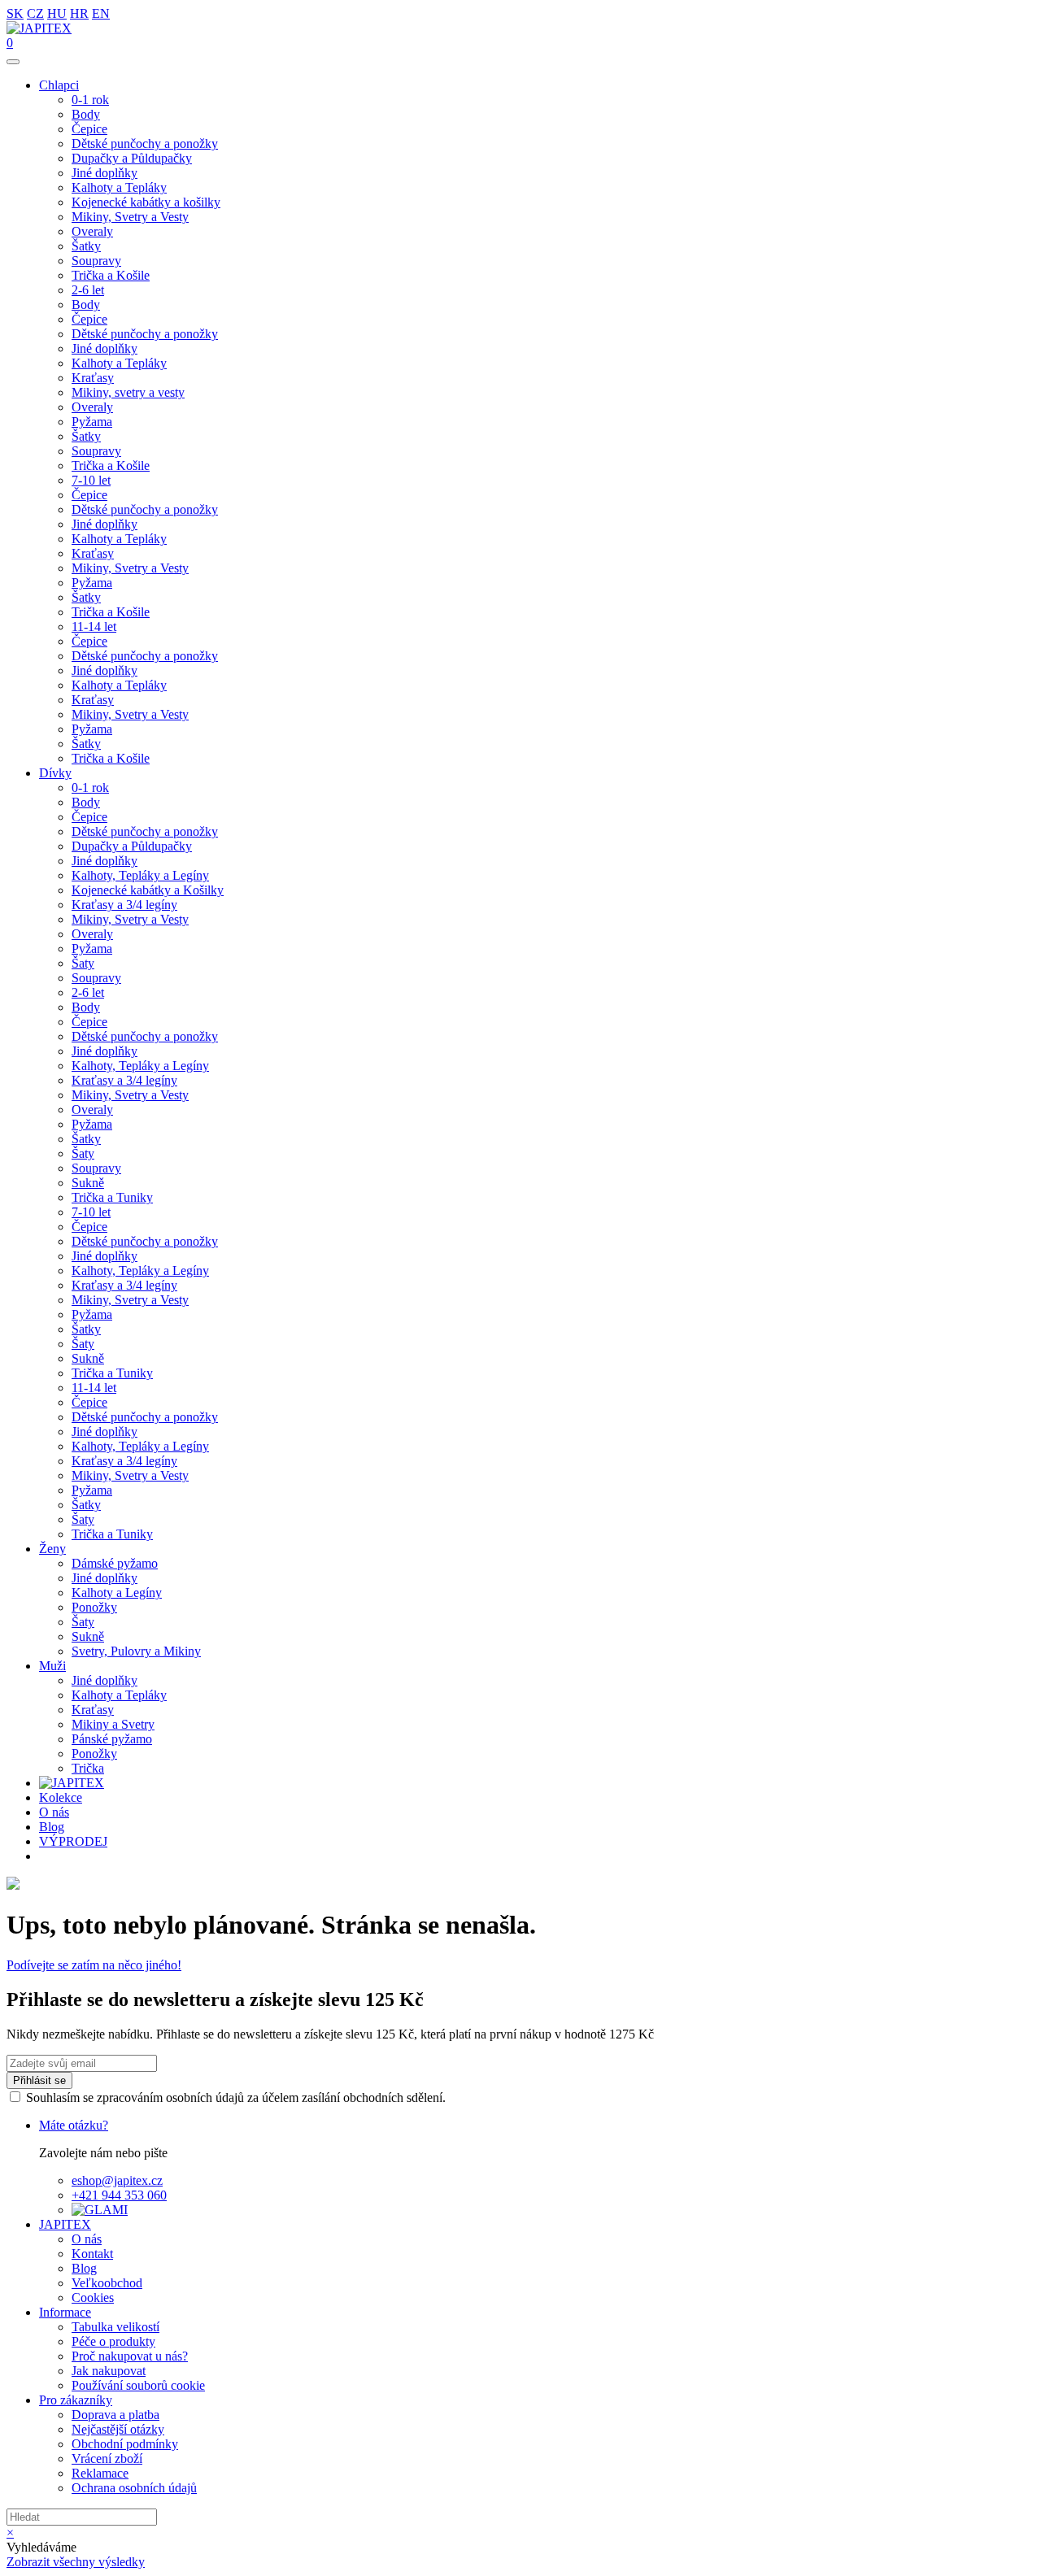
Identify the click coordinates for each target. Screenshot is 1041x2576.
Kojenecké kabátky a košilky (146, 202)
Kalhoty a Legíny (117, 1593)
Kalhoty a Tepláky (119, 187)
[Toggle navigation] (13, 62)
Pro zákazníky (76, 2400)
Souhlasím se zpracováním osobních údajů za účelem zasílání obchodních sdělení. (236, 2097)
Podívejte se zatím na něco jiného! (94, 1965)
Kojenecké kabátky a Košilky (148, 890)
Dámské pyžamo (115, 1563)
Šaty (83, 963)
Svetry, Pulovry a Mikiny (136, 1651)
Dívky (55, 773)
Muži (52, 1666)
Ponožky (94, 1607)
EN (101, 13)
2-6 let (88, 290)
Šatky (86, 246)
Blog (52, 1827)
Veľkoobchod (107, 2283)
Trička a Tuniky (112, 1197)
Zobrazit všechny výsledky (76, 2562)
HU (57, 13)
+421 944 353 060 (119, 2195)
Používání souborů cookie (138, 2385)
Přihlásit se (39, 2080)
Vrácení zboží (107, 2459)
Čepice (89, 129)
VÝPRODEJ (73, 1841)
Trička (88, 1768)
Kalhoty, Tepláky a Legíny (140, 875)
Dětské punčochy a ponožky (145, 144)
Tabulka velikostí (115, 2327)
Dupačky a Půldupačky (132, 158)
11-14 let (94, 627)
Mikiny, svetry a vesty (128, 392)
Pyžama (92, 422)
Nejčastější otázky (118, 2429)
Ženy (52, 1549)
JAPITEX (65, 2224)
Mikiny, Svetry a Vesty (130, 217)
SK (15, 13)
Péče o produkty (113, 2341)
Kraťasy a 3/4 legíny (124, 905)
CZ (35, 13)
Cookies (93, 2298)
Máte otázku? (74, 2125)
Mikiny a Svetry (113, 1724)
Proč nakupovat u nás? (130, 2356)
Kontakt (92, 2254)
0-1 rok (90, 100)
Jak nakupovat (109, 2371)
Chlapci (59, 85)
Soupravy (96, 261)
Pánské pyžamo (112, 1739)
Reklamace (100, 2473)
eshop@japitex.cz (117, 2180)
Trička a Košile (111, 275)
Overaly (92, 231)
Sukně (88, 1183)
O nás (54, 1812)
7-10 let (91, 480)
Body (86, 114)
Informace (65, 2312)
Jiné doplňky (105, 173)
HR (79, 13)
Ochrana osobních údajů (134, 2488)
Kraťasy (93, 378)
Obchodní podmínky (125, 2444)
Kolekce (61, 1797)
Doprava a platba (115, 2415)
